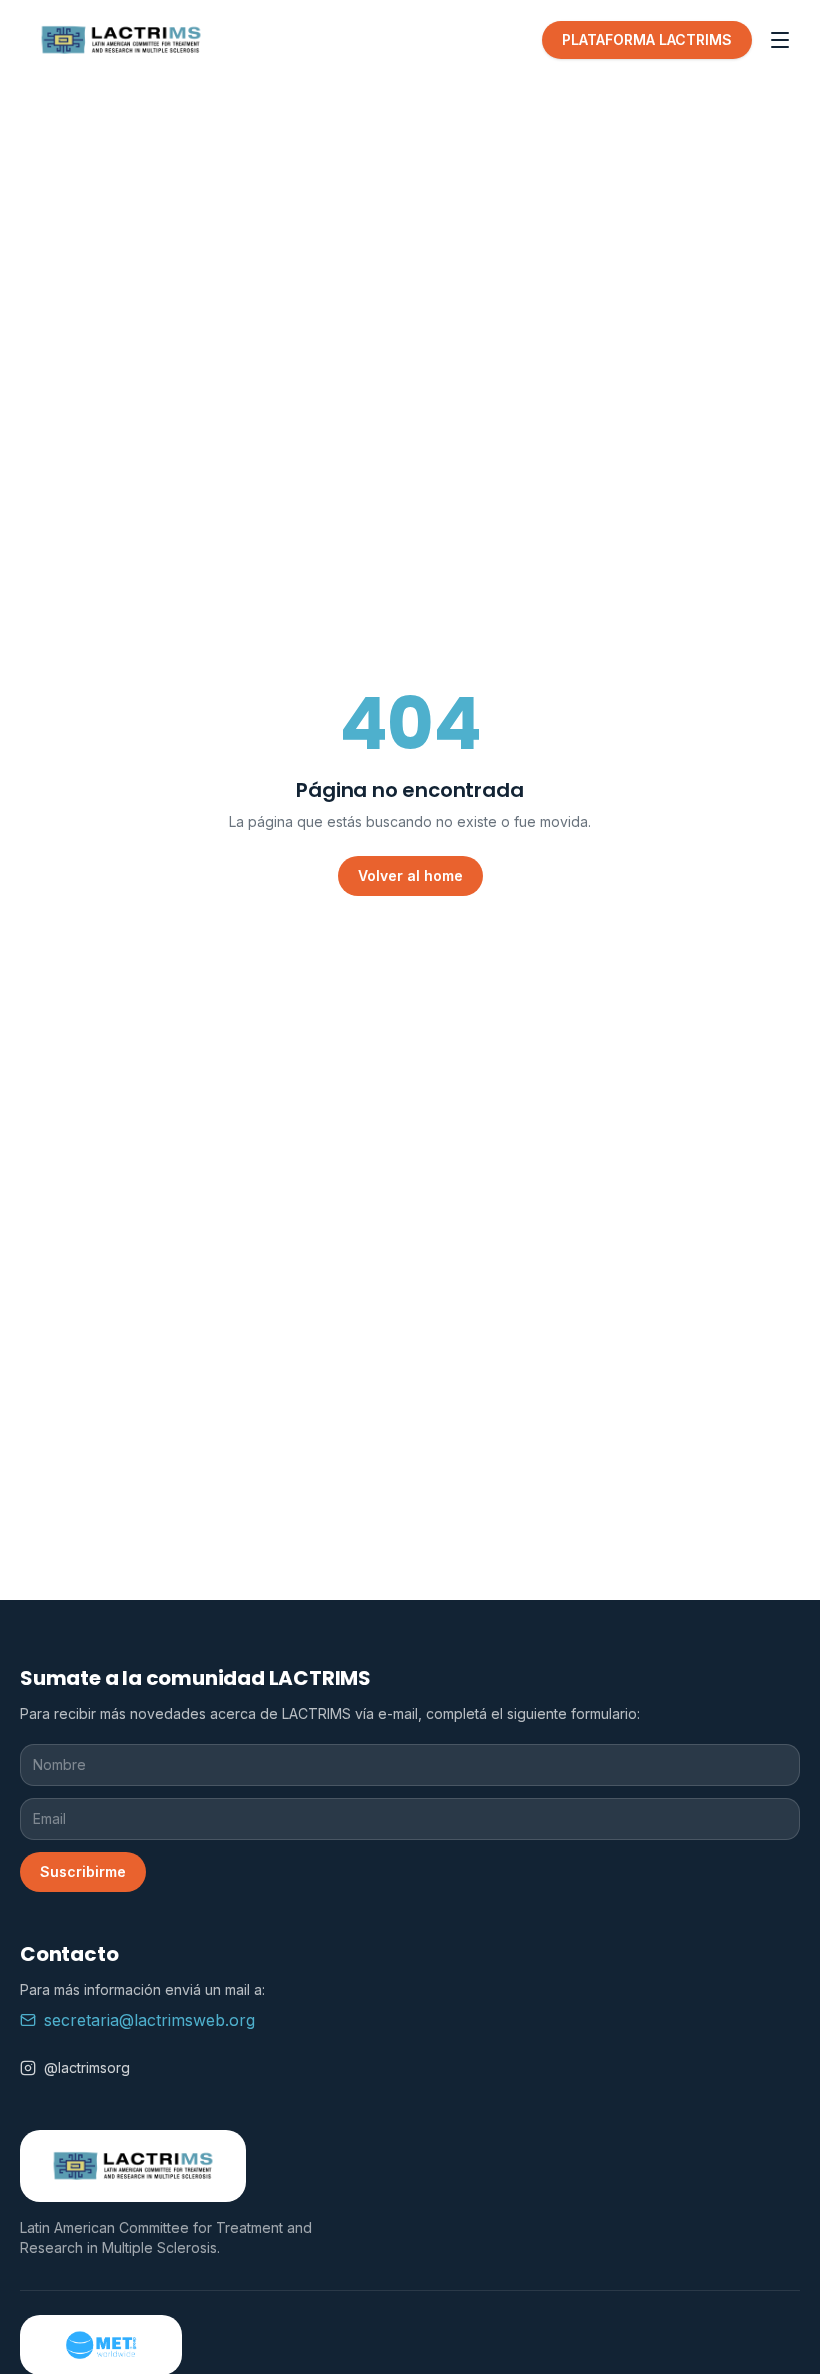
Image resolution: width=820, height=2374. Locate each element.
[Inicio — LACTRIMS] (121, 40)
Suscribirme (83, 1871)
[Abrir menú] (780, 40)
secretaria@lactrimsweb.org (149, 2020)
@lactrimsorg (87, 2067)
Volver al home (410, 875)
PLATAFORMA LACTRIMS (647, 39)
